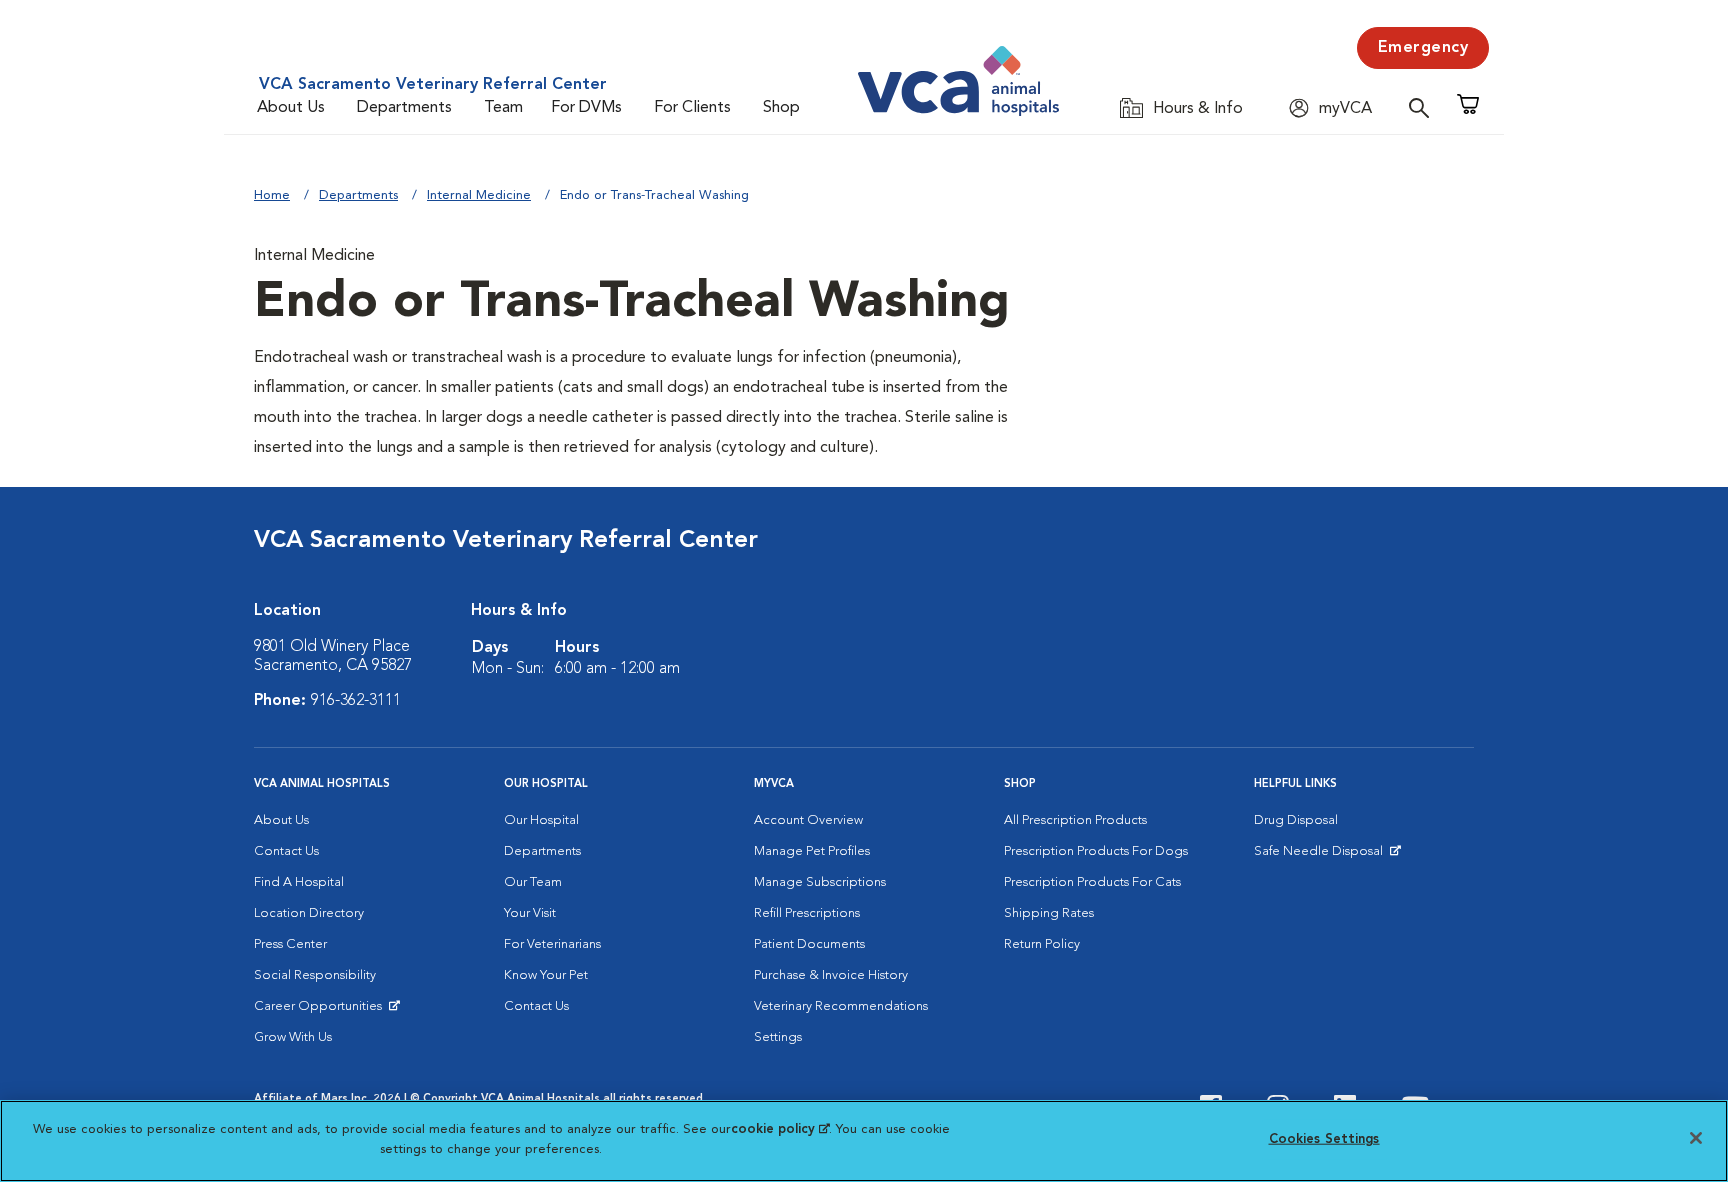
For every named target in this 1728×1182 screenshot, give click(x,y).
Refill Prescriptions (807, 913)
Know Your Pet (546, 975)
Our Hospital (541, 820)
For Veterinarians (552, 944)
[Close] (1696, 1138)
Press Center (290, 944)
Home (272, 195)
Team (503, 108)
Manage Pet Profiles (812, 851)
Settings (778, 1037)
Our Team (533, 882)
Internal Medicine (479, 195)
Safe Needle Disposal (1321, 856)
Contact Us (286, 851)
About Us (291, 108)
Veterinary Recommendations (841, 1006)
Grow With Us (293, 1037)
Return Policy (1042, 944)
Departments (404, 108)
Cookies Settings (1324, 1139)
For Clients (692, 108)
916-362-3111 (356, 701)
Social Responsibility (315, 975)
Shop (781, 108)
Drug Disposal (1296, 820)
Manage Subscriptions (820, 882)
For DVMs (586, 108)
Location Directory (309, 913)
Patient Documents (809, 944)
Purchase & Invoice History (831, 975)
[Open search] (1424, 107)
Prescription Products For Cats (1092, 882)
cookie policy (780, 1129)
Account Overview (808, 820)
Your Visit (530, 913)
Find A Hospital (299, 882)
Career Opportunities (321, 1011)
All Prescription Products (1075, 820)
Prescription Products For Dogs (1096, 851)
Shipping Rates (1049, 913)
